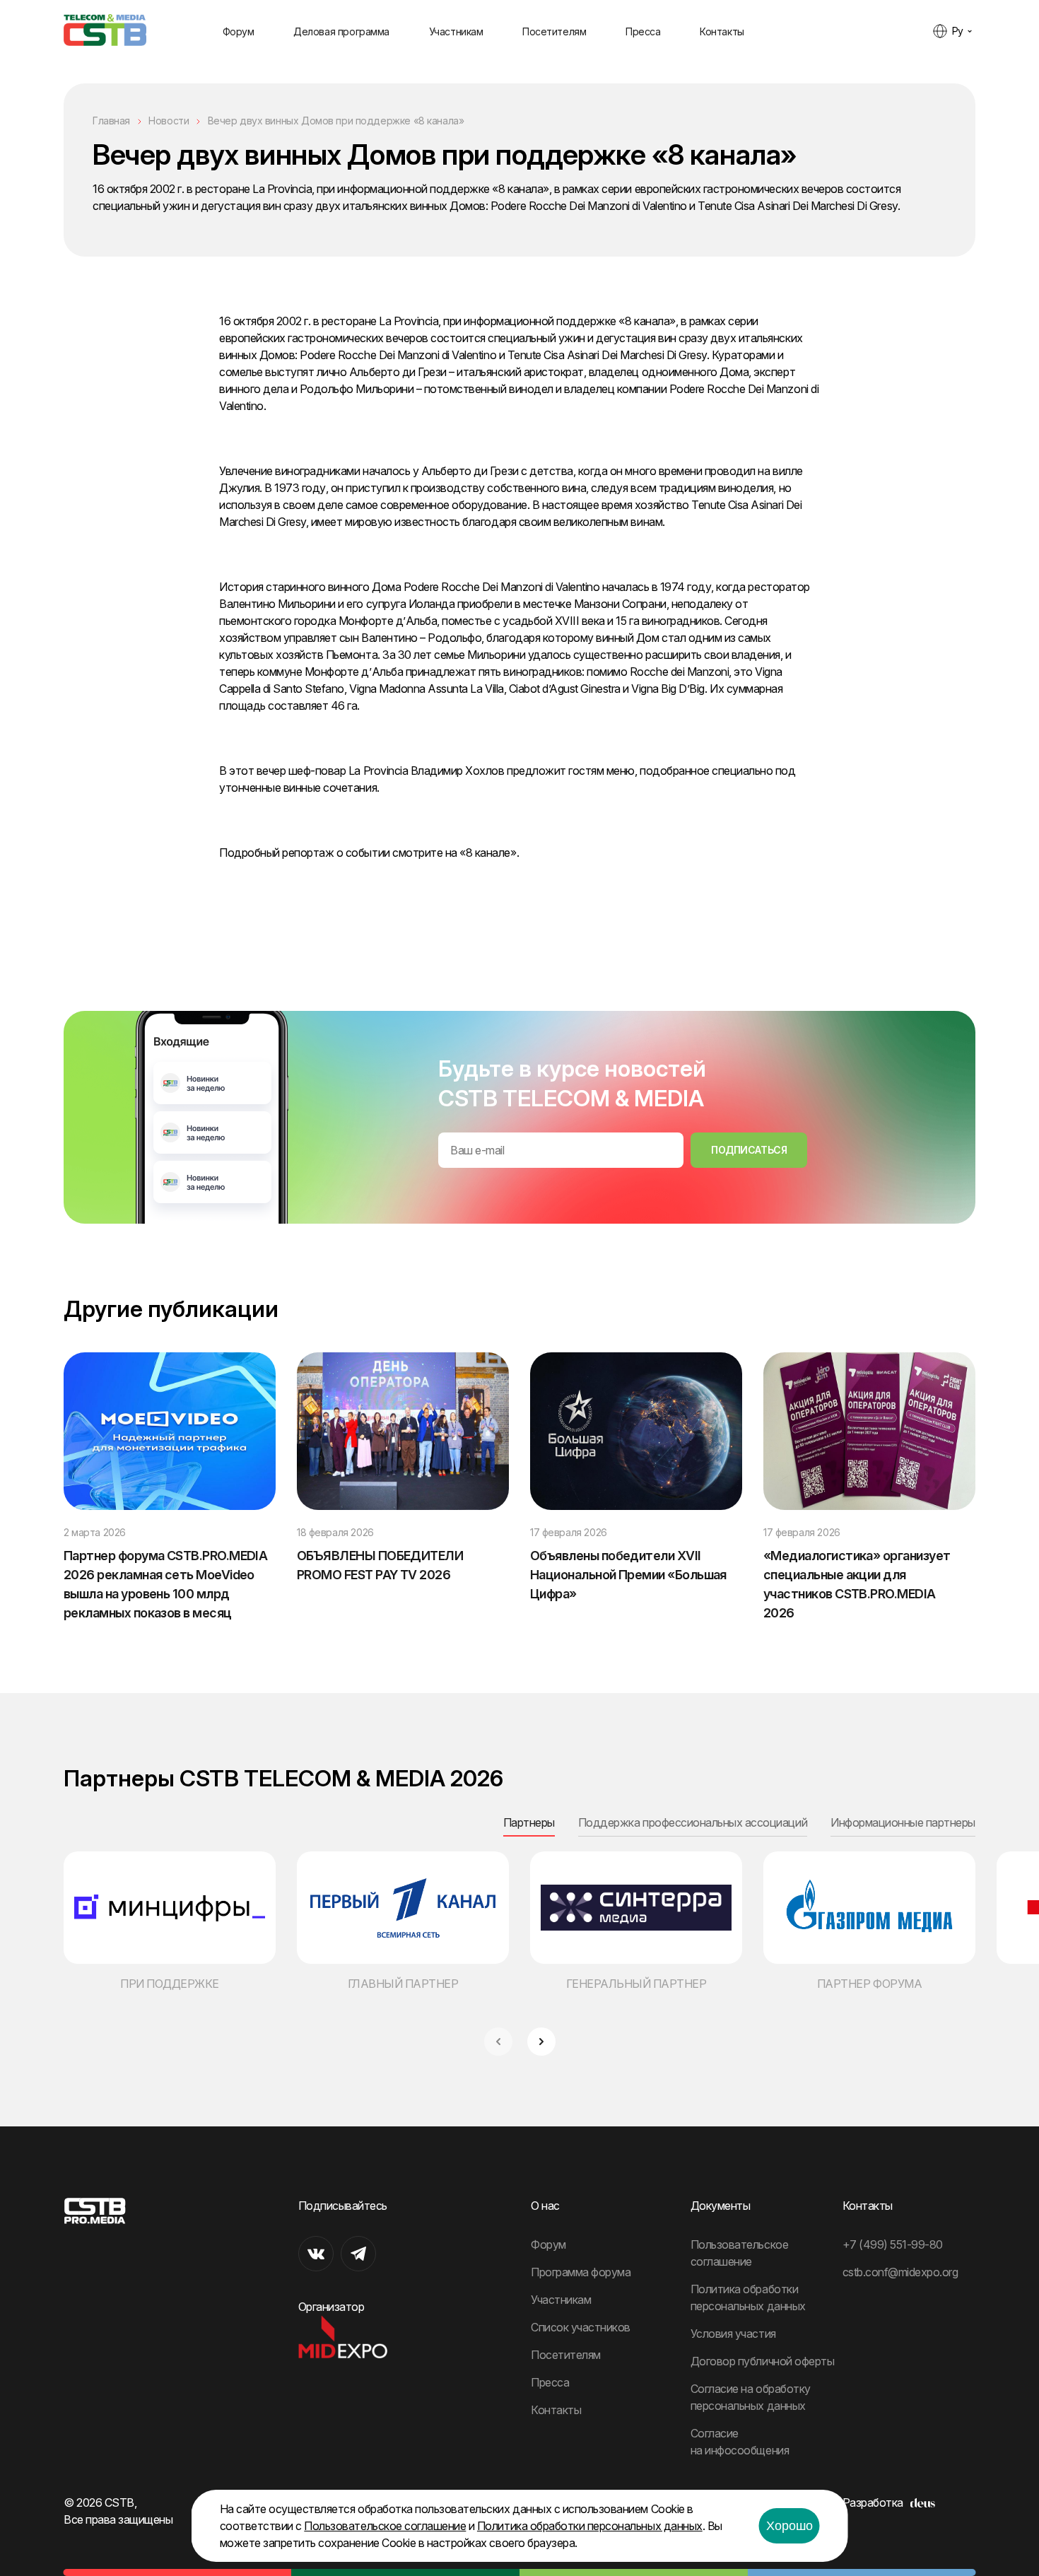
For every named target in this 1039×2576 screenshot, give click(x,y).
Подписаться (749, 1150)
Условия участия (733, 2334)
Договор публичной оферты (762, 2361)
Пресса (643, 31)
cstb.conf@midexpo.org (900, 2272)
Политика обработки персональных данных (590, 2526)
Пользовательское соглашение (385, 2526)
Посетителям (554, 31)
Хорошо (789, 2526)
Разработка (873, 2502)
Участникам (456, 31)
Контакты (722, 31)
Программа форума (581, 2272)
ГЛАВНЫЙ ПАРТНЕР (403, 1984)
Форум (239, 31)
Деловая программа (341, 31)
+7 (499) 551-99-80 (893, 2244)
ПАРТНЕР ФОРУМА (869, 1984)
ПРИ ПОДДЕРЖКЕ (170, 1984)
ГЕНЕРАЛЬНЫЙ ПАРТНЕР (636, 1984)
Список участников (581, 2327)
